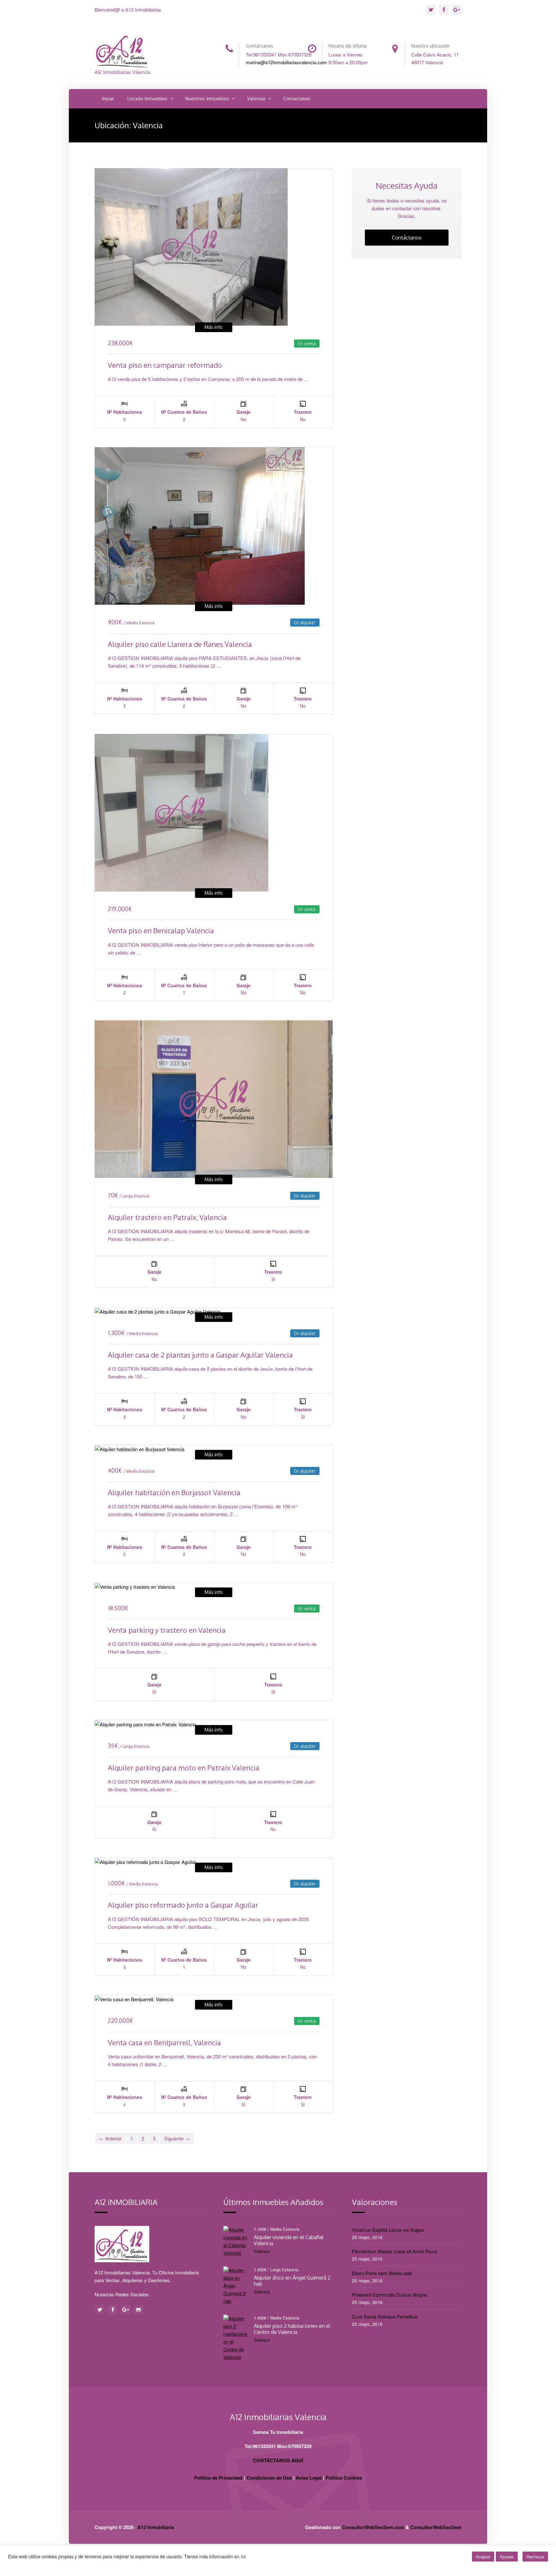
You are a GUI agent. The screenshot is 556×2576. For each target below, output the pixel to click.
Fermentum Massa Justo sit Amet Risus (395, 2251)
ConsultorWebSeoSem (436, 2527)
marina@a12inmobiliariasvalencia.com (286, 62)
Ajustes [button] (507, 2557)
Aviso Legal (309, 2478)
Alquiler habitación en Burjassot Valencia (174, 1492)
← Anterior (110, 2138)
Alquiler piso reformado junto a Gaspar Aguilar (183, 1905)
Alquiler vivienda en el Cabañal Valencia (289, 2240)
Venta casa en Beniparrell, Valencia (164, 2042)
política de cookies (266, 2556)
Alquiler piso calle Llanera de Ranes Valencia (180, 644)
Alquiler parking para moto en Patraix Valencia (184, 1767)
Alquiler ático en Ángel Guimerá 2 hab (292, 2281)
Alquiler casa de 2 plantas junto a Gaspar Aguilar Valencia (200, 1355)
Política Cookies (344, 2478)
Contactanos (297, 99)
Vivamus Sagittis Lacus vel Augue (388, 2230)
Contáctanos (407, 238)
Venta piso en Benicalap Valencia (161, 930)
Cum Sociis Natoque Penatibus (385, 2316)
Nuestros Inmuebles (208, 99)
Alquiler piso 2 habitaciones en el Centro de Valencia (292, 2329)
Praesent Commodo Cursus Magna (389, 2295)
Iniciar (108, 99)
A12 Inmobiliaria (156, 2527)
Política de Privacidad (218, 2478)
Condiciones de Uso (269, 2478)
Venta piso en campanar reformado (165, 365)
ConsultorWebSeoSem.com (373, 2527)
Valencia (257, 99)
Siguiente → (177, 2138)
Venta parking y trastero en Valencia (167, 1630)
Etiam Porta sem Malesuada (382, 2273)
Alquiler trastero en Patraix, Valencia (167, 1217)
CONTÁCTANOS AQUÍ (278, 2460)
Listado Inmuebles (148, 99)
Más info (214, 327)
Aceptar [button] (483, 2557)
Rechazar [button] (535, 2557)
